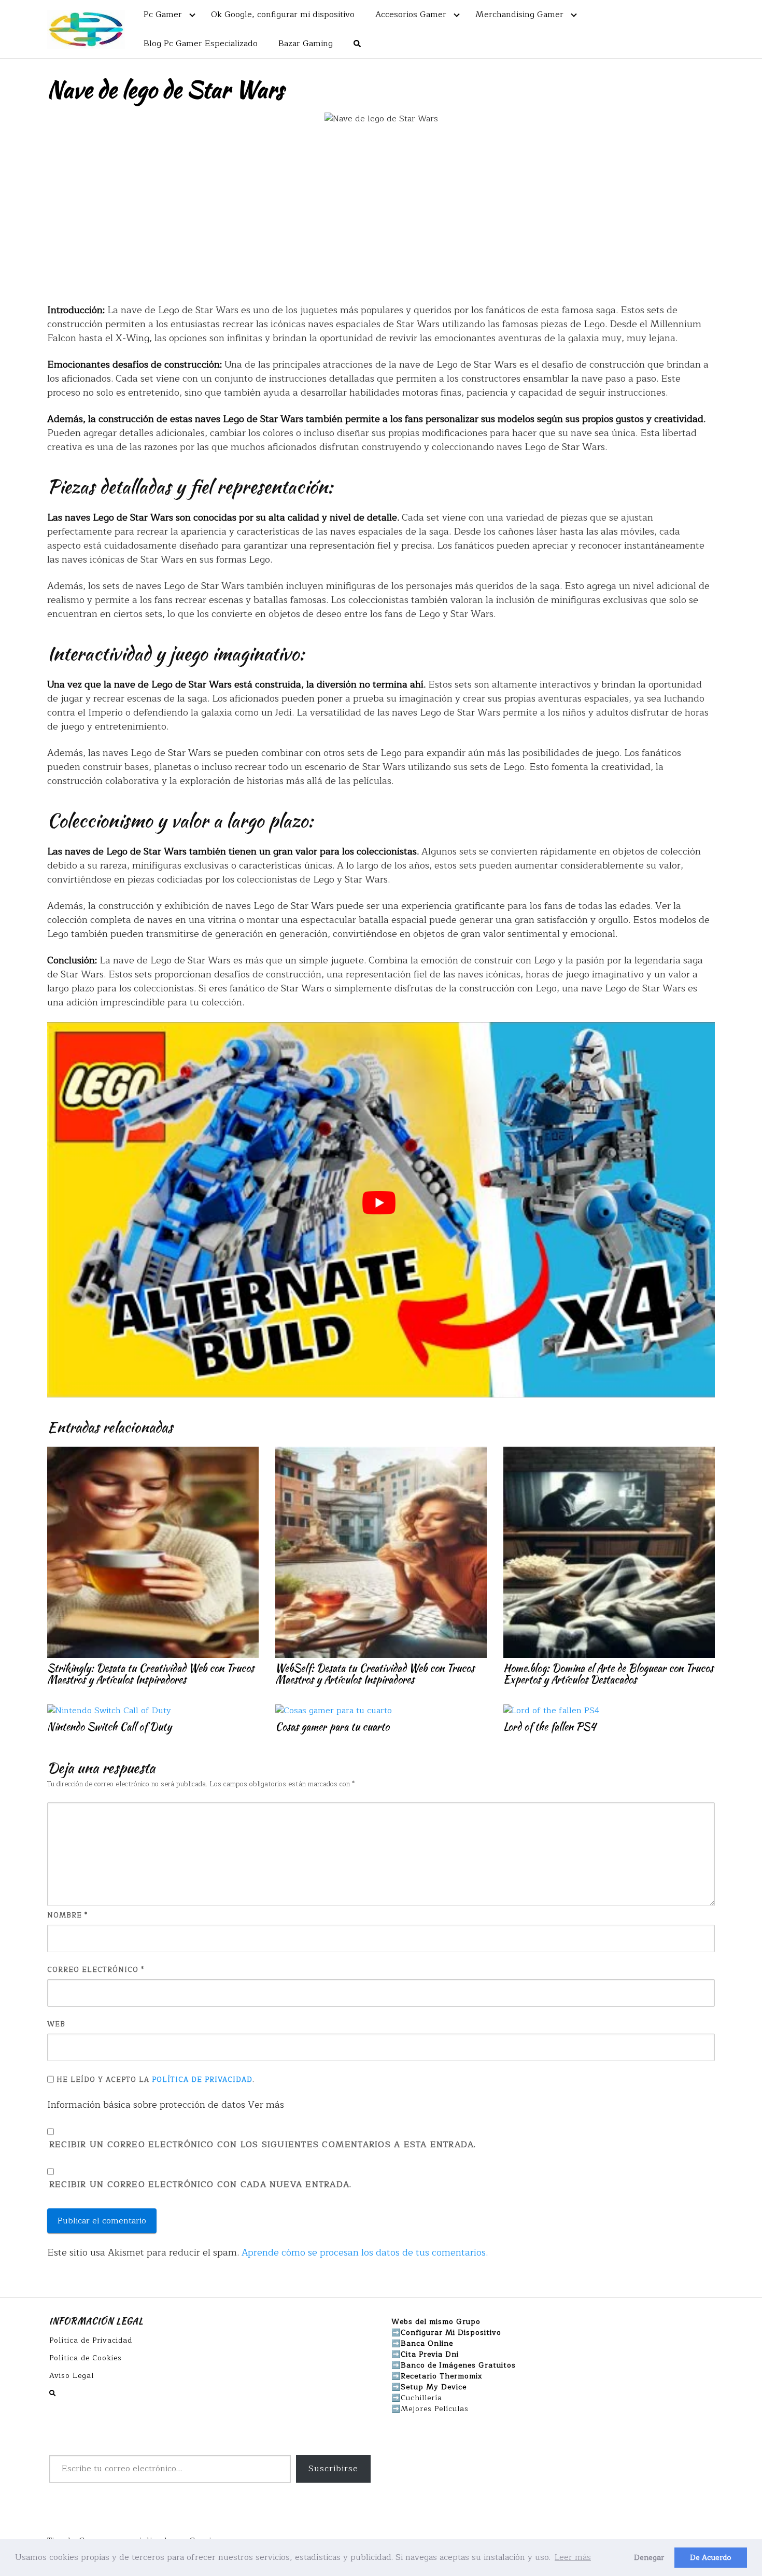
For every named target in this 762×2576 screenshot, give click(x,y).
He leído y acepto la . (154, 2080)
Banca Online (427, 2343)
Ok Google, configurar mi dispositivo (283, 15)
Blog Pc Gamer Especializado (201, 44)
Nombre (67, 1916)
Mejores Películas (435, 2409)
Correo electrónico (96, 1970)
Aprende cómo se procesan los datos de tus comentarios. (365, 2252)
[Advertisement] (381, 214)
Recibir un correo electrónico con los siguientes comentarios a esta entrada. (263, 2145)
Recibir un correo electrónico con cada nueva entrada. (200, 2185)
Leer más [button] (573, 2557)
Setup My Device (434, 2387)
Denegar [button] (649, 2557)
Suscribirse (333, 2469)
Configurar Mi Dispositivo (451, 2333)
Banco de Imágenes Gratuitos (458, 2365)
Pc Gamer (163, 15)
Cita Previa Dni (430, 2354)
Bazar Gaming (306, 44)
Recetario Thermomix (442, 2376)
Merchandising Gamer (519, 15)
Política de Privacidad (202, 2080)
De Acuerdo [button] (711, 2557)
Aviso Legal (72, 2376)
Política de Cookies (86, 2358)
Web (56, 2025)
